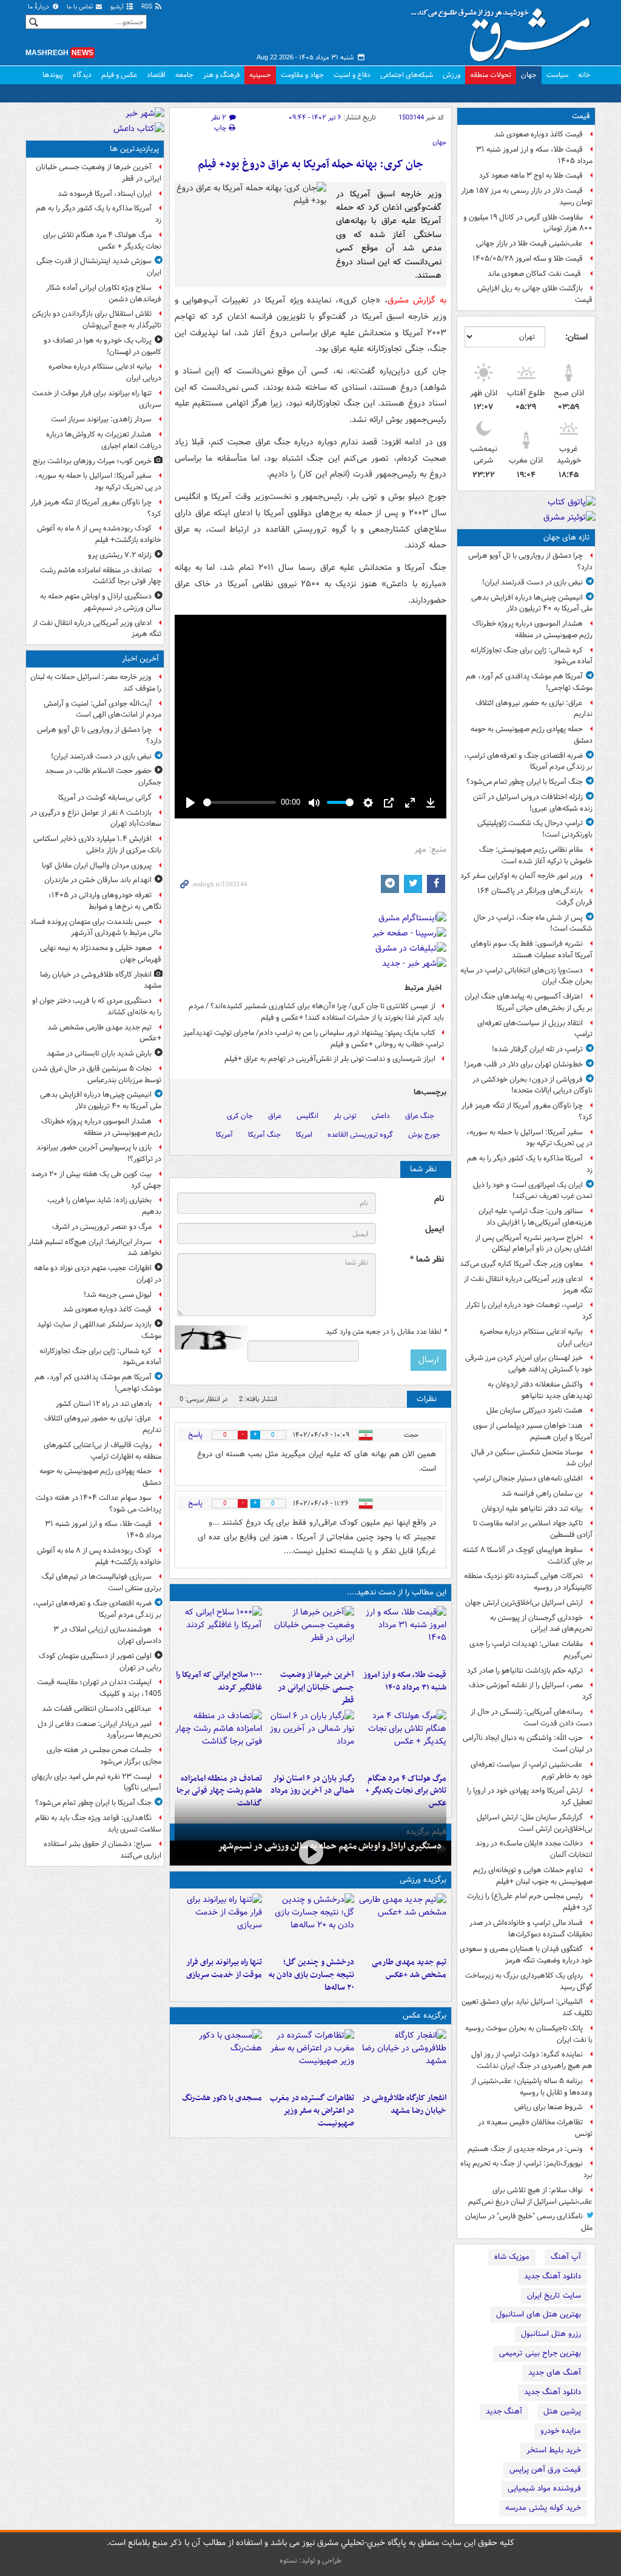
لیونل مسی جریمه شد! (118, 1295)
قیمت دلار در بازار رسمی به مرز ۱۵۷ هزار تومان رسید (527, 196)
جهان (529, 75)
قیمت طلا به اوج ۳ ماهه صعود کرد (531, 176)
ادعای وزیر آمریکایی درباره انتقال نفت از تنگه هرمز (528, 1285)
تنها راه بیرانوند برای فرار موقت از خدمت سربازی (224, 1969)
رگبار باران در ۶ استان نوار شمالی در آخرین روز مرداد (312, 1785)
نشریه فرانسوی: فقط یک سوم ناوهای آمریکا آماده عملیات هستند (532, 949)
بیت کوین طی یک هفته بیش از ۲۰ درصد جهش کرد (96, 1180)
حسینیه (260, 75)
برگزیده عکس (425, 2016)
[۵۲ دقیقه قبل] (403, 1922)
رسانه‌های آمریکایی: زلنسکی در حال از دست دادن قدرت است (532, 1718)
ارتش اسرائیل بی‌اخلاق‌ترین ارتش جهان (524, 1603)
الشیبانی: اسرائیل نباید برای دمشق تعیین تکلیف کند (527, 2007)
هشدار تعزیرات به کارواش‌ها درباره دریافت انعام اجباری (104, 440)
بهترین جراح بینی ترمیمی (540, 2353)
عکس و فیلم (119, 75)
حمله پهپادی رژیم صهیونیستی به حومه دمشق (532, 735)
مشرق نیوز (505, 30)
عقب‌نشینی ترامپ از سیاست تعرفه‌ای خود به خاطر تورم (532, 1770)
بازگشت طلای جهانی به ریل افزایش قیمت (535, 294)
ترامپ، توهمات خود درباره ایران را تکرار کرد (529, 1311)
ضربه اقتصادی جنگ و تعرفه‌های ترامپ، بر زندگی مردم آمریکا (528, 761)
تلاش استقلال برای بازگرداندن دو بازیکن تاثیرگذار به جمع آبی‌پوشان (97, 319)
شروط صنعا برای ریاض (549, 2107)
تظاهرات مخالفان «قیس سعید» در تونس (535, 2128)
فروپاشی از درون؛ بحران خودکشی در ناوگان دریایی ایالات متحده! (532, 1085)
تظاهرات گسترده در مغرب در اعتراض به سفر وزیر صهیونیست (312, 2111)
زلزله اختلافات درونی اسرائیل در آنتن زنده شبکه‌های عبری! (533, 803)
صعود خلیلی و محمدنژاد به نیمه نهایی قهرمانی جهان (101, 954)
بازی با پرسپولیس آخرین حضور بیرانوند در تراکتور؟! (99, 1153)
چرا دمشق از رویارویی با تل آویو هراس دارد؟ (530, 561)
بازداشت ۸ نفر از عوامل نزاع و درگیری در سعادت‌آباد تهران (96, 818)
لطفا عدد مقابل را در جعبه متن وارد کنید (386, 1332)
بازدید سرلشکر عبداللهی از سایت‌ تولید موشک (99, 1330)
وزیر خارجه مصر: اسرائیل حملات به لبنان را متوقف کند (96, 683)
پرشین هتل (562, 2411)
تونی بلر (345, 1116)
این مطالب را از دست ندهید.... (397, 1592)
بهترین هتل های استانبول (539, 2314)
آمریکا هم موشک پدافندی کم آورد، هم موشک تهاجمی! (529, 682)
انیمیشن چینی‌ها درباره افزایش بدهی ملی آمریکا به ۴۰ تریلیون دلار (532, 603)
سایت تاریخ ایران (554, 2296)
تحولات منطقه (491, 75)
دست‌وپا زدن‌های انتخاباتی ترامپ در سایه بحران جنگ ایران (526, 976)
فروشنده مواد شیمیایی (544, 2488)
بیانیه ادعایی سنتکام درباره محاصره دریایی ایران (536, 1337)
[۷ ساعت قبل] (403, 1739)
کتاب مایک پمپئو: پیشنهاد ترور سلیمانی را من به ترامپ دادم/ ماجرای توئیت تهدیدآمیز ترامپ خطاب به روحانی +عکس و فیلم (314, 1039)
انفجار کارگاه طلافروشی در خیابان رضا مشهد (404, 2104)
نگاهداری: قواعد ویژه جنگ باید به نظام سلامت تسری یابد (98, 1824)
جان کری (240, 1116)
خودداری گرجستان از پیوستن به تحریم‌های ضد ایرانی (541, 1624)
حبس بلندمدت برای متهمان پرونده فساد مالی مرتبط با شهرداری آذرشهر (96, 928)
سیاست (557, 75)
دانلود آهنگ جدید (552, 2276)
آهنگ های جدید (555, 2373)
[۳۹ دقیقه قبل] (403, 2058)
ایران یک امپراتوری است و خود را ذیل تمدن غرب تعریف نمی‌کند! (533, 1191)
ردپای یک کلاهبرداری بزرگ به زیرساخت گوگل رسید (529, 1981)
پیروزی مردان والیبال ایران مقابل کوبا (97, 865)
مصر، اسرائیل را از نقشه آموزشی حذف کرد (531, 1691)
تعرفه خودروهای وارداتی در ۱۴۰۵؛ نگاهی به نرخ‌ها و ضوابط (105, 901)
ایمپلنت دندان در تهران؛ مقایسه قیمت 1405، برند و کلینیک (99, 1688)
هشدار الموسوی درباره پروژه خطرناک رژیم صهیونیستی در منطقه (532, 629)
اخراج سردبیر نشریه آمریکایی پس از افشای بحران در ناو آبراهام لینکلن (534, 1243)
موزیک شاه (512, 2257)
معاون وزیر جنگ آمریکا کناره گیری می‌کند (521, 1264)
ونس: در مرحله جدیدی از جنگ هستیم (525, 2149)
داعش (381, 1116)
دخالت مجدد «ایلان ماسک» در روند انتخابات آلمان (534, 1849)
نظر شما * (427, 1260)
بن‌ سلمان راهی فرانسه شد (542, 1494)
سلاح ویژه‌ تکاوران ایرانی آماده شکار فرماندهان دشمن (104, 293)
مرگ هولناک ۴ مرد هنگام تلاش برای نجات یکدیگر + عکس (406, 1791)
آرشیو (118, 7)
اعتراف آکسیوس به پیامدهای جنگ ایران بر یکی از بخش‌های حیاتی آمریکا (529, 1002)
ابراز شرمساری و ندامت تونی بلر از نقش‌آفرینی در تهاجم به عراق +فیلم (330, 1059)
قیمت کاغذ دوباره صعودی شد (539, 134)
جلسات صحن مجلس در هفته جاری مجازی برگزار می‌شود (104, 1756)
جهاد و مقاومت (302, 75)
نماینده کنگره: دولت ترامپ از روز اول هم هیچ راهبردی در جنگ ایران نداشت (532, 2060)
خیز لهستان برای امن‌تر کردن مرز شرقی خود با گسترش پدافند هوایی (529, 1363)
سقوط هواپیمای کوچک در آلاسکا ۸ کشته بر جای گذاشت (528, 1556)
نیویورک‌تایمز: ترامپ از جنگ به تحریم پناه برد (526, 2169)
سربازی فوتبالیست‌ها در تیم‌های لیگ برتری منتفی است (102, 1582)
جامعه (184, 75)
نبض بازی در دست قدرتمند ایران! (532, 582)
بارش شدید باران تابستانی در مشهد (99, 1053)
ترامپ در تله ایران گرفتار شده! (537, 1049)
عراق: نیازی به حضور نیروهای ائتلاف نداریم (534, 709)
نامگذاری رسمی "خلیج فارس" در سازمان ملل (529, 2222)
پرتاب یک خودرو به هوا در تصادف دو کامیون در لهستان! (102, 346)
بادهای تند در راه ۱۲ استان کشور (104, 1404)
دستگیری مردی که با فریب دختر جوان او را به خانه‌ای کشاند (97, 1006)
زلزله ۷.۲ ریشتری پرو (120, 555)
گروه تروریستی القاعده (360, 1135)
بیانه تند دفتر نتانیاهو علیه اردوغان (532, 1509)
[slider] (240, 802)
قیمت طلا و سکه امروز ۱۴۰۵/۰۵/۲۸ (528, 259)
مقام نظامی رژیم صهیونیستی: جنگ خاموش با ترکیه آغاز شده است (536, 855)
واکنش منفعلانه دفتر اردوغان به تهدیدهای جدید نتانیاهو (540, 1390)
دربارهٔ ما (39, 7)
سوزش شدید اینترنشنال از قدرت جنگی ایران (99, 267)
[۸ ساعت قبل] (218, 1739)
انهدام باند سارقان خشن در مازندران (98, 880)
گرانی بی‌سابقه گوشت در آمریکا (105, 798)
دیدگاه (82, 75)
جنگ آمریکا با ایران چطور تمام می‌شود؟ (525, 782)
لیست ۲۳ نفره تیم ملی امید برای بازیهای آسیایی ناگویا (96, 1782)
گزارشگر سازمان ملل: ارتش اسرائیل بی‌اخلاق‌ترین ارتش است (535, 1823)
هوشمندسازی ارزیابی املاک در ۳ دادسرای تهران (107, 1635)
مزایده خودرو (561, 2431)
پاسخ (195, 1435)
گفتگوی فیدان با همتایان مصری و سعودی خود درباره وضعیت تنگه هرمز (526, 1955)
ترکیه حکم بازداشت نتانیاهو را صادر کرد (525, 1671)
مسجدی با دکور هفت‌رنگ (222, 2098)
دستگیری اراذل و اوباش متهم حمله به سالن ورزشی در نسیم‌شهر (330, 1846)
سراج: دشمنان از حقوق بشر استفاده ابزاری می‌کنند (102, 1850)
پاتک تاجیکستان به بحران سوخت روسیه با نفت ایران (529, 2034)
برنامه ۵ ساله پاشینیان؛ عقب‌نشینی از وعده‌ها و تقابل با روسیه (532, 2087)
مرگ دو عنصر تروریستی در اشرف (102, 1227)
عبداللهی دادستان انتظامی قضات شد (97, 1709)
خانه (584, 75)
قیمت (581, 116)
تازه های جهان (567, 537)
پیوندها (53, 75)
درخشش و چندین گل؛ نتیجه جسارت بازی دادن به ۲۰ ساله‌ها (311, 1975)
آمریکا (224, 1135)
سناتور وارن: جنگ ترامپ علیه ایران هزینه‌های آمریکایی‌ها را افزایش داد (535, 1217)
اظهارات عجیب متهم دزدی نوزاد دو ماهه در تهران (98, 1274)
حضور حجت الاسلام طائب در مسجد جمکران (103, 777)
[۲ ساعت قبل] (403, 1635)
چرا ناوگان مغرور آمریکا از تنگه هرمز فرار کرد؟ (527, 1111)
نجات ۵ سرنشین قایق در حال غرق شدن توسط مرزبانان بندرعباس (97, 1074)
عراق (275, 1116)
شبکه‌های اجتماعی (407, 75)
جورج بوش (424, 1135)
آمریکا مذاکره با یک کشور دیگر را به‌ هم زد (530, 1164)
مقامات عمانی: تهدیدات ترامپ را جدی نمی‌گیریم (531, 1650)
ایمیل (435, 1229)
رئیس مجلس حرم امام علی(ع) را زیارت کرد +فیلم (530, 1902)
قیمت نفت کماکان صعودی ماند (535, 274)
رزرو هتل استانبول (551, 2334)
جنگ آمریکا (264, 1135)
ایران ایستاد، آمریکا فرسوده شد (105, 194)
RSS (148, 7)
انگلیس (307, 1116)
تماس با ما (81, 7)
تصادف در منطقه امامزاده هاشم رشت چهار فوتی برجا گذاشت (219, 1791)
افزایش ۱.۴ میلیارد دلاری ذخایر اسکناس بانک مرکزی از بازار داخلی (97, 845)
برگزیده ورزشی (423, 1880)
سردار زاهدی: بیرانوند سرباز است (101, 419)
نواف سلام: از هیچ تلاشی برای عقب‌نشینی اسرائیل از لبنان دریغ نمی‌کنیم (530, 2196)
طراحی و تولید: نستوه (310, 2561)
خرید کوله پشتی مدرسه (543, 2508)
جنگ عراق (420, 1116)
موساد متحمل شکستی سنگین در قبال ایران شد (532, 1458)
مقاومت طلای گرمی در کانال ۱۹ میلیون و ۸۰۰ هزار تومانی (528, 223)
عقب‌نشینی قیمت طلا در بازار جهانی (529, 243)
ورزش (451, 75)
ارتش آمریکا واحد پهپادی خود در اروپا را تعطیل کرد (530, 1796)
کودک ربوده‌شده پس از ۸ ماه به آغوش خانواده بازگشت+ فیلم (99, 534)
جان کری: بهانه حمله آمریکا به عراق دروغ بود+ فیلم (310, 165)
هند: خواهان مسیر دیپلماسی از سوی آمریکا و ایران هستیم (533, 1431)
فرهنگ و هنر (221, 75)
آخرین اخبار (140, 659)
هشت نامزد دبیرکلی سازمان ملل (535, 1410)
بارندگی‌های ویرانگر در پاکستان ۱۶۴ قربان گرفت (535, 897)
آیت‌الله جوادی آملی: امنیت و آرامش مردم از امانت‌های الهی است (102, 709)
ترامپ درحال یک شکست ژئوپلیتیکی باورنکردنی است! (535, 829)
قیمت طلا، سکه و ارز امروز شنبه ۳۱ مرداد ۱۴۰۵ (534, 155)
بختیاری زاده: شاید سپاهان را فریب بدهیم (104, 1206)
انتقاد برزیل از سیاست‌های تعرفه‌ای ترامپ (535, 1029)
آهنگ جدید (504, 2411)
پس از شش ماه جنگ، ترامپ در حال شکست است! (533, 923)
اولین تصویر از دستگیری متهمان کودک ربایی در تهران (100, 1662)
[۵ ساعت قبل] (218, 1635)
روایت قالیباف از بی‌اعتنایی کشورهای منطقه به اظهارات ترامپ (102, 1451)
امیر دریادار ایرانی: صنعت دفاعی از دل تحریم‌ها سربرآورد (99, 1730)
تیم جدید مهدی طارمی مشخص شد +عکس (409, 1969)
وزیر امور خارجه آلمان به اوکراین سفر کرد (522, 876)
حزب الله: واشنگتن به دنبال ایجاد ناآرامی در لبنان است (528, 1744)
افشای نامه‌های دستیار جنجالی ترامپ (528, 1478)
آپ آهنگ (566, 2257)
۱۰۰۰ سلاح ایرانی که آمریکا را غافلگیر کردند (219, 1681)
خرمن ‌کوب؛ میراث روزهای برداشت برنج (92, 461)
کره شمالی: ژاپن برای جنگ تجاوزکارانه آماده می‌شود (532, 656)
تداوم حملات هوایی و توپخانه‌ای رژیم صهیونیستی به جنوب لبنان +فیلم (533, 1876)
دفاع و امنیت (352, 75)
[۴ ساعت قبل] (310, 1635)
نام (439, 1199)
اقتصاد (156, 75)
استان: (576, 337)
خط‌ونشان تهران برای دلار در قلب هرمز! (523, 1064)
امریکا (304, 1135)
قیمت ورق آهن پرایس (545, 2470)
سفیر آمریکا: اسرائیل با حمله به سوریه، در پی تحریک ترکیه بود (529, 1138)
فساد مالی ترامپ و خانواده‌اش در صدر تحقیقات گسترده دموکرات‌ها (531, 1929)
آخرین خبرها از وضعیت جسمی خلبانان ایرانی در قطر (316, 1688)
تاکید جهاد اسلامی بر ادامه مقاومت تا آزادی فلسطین (533, 1529)
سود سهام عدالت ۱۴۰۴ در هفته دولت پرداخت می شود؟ (99, 1504)
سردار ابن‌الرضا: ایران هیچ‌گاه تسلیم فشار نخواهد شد (95, 1248)
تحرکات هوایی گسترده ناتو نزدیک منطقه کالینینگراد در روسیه (528, 1582)
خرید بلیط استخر (554, 2450)
